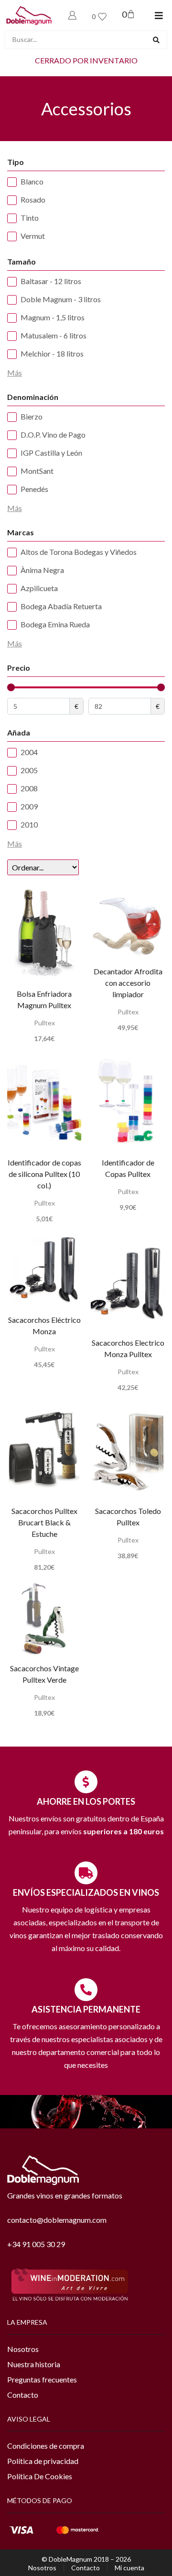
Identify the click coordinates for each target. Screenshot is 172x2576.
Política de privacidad (43, 2461)
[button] (159, 15)
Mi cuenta (129, 2568)
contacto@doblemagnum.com (57, 2220)
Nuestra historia (34, 2364)
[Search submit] (156, 40)
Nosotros (23, 2349)
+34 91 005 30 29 (36, 2244)
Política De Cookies (40, 2476)
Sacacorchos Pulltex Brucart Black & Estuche (44, 1522)
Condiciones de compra (46, 2446)
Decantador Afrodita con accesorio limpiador (128, 983)
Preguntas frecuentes (42, 2379)
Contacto (23, 2395)
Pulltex (44, 1023)
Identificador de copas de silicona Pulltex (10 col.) (44, 1174)
